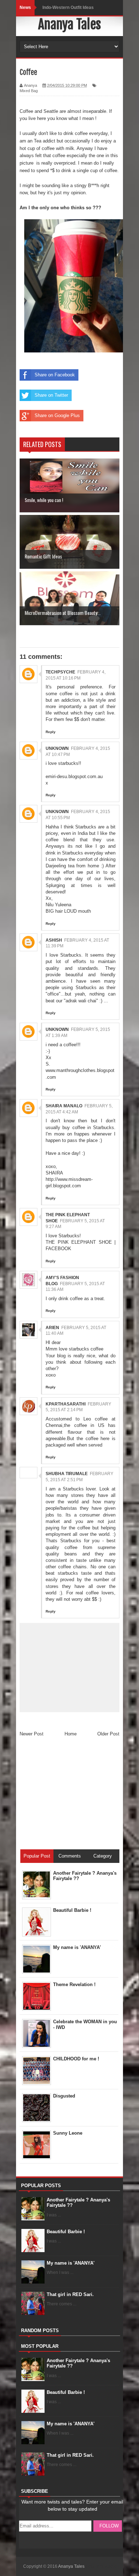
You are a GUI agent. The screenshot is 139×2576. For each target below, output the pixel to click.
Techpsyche (60, 672)
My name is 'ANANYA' (71, 2263)
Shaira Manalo (64, 1106)
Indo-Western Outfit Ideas (68, 7)
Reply (51, 732)
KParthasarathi (66, 1404)
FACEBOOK (58, 1249)
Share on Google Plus (57, 415)
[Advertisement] (73, 1796)
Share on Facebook (55, 375)
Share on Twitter (51, 395)
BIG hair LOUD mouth (68, 911)
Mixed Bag (29, 91)
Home (71, 1734)
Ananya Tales (69, 24)
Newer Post (32, 1734)
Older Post (108, 1734)
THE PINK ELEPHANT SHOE (79, 1242)
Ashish (54, 940)
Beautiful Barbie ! (66, 2232)
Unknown (57, 748)
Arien (52, 1328)
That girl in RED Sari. (70, 2294)
